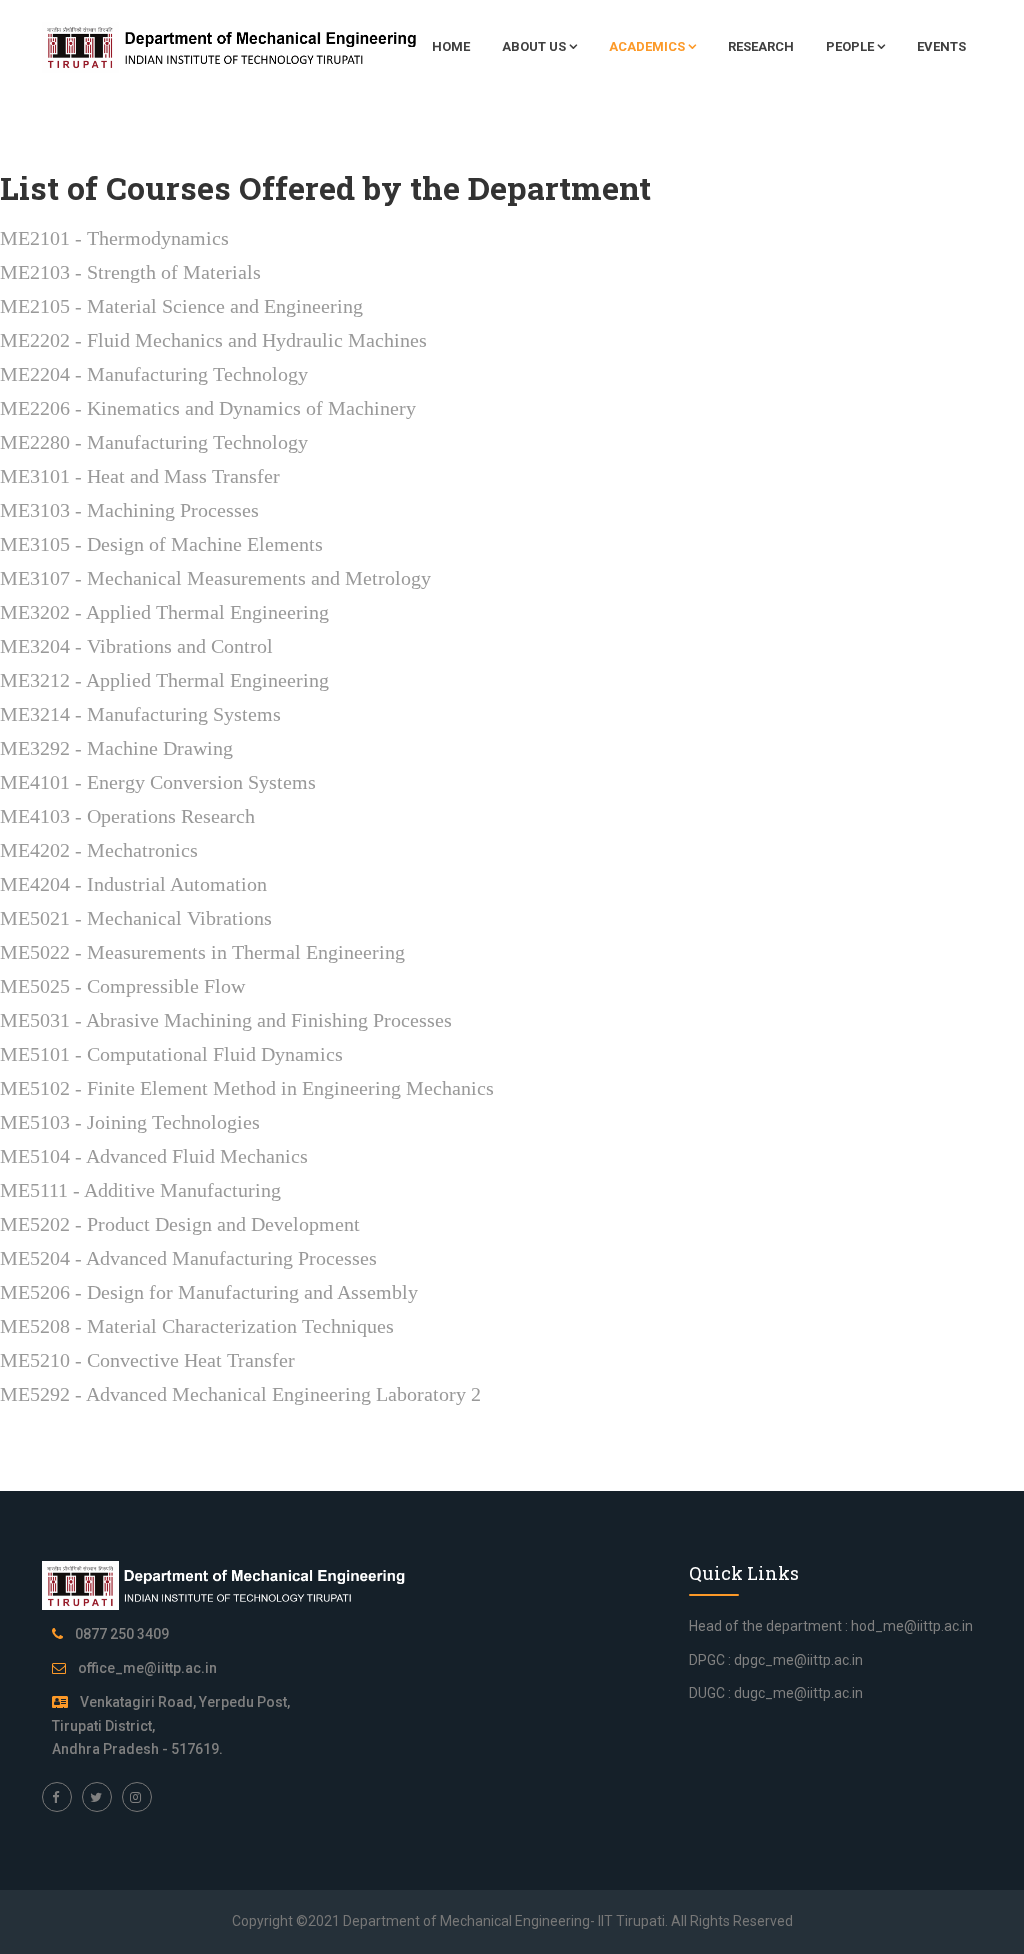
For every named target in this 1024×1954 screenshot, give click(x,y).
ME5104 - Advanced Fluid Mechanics (154, 1156)
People (850, 46)
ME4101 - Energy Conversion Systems (158, 782)
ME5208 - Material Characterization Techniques (197, 1326)
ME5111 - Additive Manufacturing (140, 1190)
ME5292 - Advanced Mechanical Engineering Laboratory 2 (240, 1394)
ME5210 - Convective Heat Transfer (147, 1360)
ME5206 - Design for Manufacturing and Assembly (209, 1292)
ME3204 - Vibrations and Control (136, 646)
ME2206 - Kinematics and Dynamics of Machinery (208, 408)
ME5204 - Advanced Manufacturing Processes (188, 1258)
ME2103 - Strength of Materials (130, 272)
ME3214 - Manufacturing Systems (140, 714)
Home (451, 46)
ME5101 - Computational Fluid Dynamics (171, 1054)
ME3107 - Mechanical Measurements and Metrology (215, 578)
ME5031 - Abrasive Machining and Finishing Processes (226, 1020)
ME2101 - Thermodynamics (114, 238)
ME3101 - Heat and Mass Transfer (140, 476)
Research (761, 46)
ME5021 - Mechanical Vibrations (136, 918)
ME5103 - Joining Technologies (130, 1122)
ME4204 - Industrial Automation (133, 884)
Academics (647, 46)
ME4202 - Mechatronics (99, 850)
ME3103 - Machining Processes (129, 510)
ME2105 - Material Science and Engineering (181, 306)
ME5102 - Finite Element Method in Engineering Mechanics (247, 1088)
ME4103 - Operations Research (127, 816)
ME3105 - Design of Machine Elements (161, 544)
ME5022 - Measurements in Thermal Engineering (202, 952)
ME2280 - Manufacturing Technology (154, 442)
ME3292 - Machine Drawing (116, 748)
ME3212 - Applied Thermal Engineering (164, 680)
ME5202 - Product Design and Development (180, 1224)
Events (941, 46)
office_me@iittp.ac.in (147, 1668)
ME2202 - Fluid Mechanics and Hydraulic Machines (213, 340)
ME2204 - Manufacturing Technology (154, 374)
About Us (534, 46)
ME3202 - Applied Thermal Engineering (164, 612)
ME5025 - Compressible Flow (122, 986)
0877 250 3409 (122, 1634)
